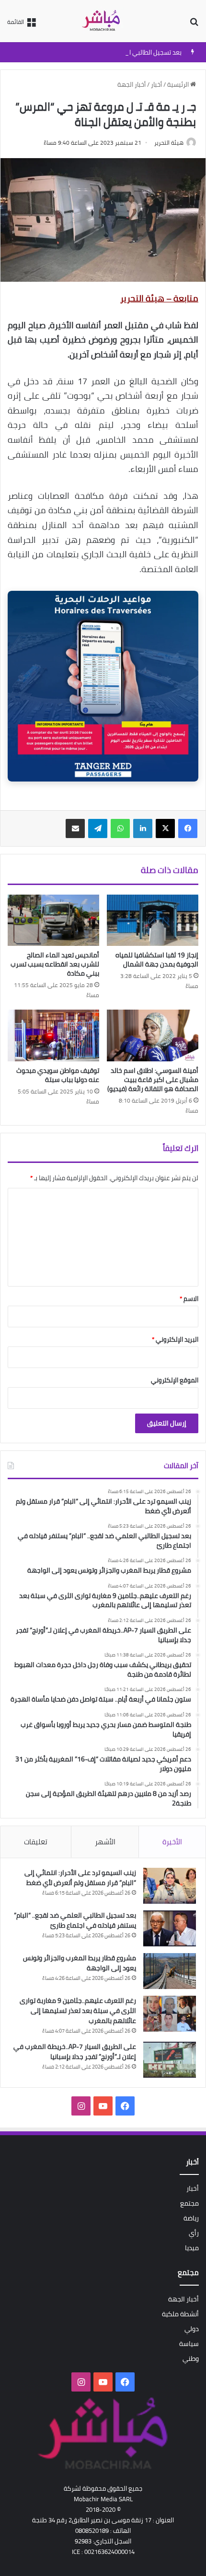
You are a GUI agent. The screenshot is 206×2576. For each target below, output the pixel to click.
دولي (192, 2329)
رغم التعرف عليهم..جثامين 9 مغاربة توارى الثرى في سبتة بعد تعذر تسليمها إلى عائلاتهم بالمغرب (78, 2011)
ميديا (192, 2248)
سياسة (189, 2344)
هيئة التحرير (169, 143)
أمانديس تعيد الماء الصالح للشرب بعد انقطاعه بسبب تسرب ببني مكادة (55, 964)
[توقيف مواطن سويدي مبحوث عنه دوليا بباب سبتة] (53, 1035)
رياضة (191, 2218)
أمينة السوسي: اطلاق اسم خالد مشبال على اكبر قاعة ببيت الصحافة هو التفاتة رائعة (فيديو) (153, 1080)
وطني (191, 2358)
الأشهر (105, 1842)
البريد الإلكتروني (175, 1339)
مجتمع (189, 2203)
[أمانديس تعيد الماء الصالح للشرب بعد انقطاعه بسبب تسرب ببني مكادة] (53, 920)
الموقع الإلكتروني (175, 1380)
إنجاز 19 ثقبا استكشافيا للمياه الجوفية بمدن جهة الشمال (157, 960)
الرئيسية (179, 84)
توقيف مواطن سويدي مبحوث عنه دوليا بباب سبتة (58, 1075)
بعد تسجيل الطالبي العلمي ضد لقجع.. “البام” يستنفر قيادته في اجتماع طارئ (75, 1920)
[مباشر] (103, 21)
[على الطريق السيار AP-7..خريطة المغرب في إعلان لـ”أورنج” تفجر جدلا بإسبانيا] (170, 2060)
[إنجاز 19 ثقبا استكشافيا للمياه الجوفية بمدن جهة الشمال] (153, 920)
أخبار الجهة (132, 84)
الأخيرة (172, 1842)
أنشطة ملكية (180, 2314)
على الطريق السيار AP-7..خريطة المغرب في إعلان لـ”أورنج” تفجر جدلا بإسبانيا (75, 2052)
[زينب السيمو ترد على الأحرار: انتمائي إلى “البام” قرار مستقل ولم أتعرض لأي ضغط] (170, 1886)
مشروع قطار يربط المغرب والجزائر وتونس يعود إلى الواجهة (80, 1963)
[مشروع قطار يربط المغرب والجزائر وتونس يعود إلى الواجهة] (170, 1971)
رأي (194, 2233)
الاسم (189, 1299)
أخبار (156, 84)
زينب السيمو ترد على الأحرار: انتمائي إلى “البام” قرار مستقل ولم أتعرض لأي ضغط (80, 1878)
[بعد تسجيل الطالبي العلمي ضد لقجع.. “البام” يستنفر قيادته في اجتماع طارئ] (170, 1928)
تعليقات (36, 1842)
